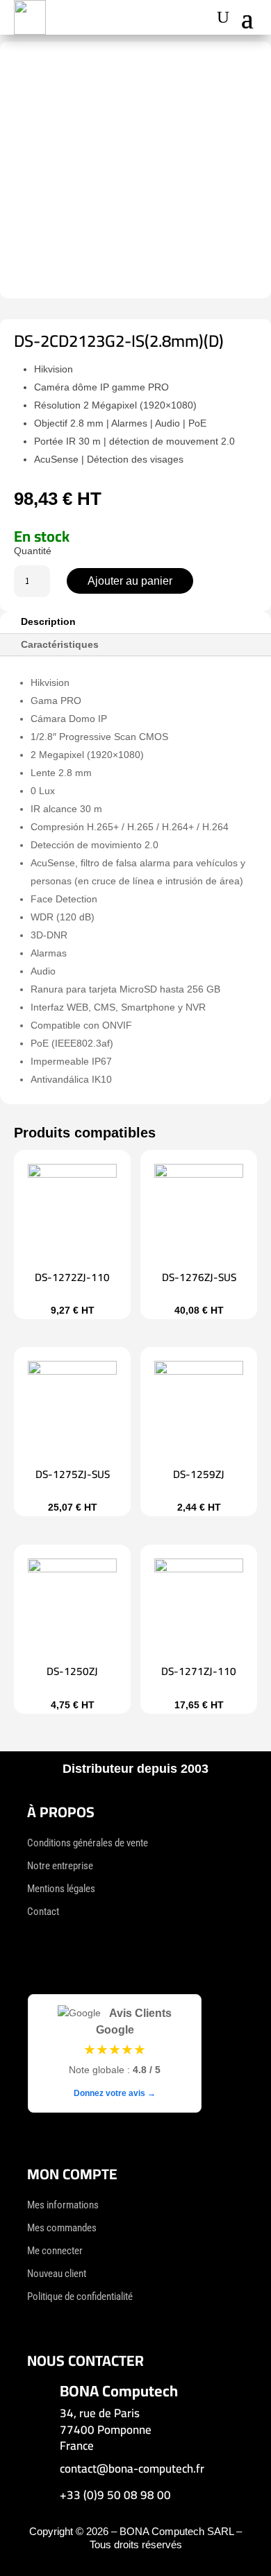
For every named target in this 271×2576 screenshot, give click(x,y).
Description (48, 621)
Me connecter (55, 2251)
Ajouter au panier (130, 581)
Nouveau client (57, 2274)
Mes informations (63, 2205)
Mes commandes (62, 2228)
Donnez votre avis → (115, 2093)
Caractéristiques (60, 644)
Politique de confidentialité (80, 2296)
